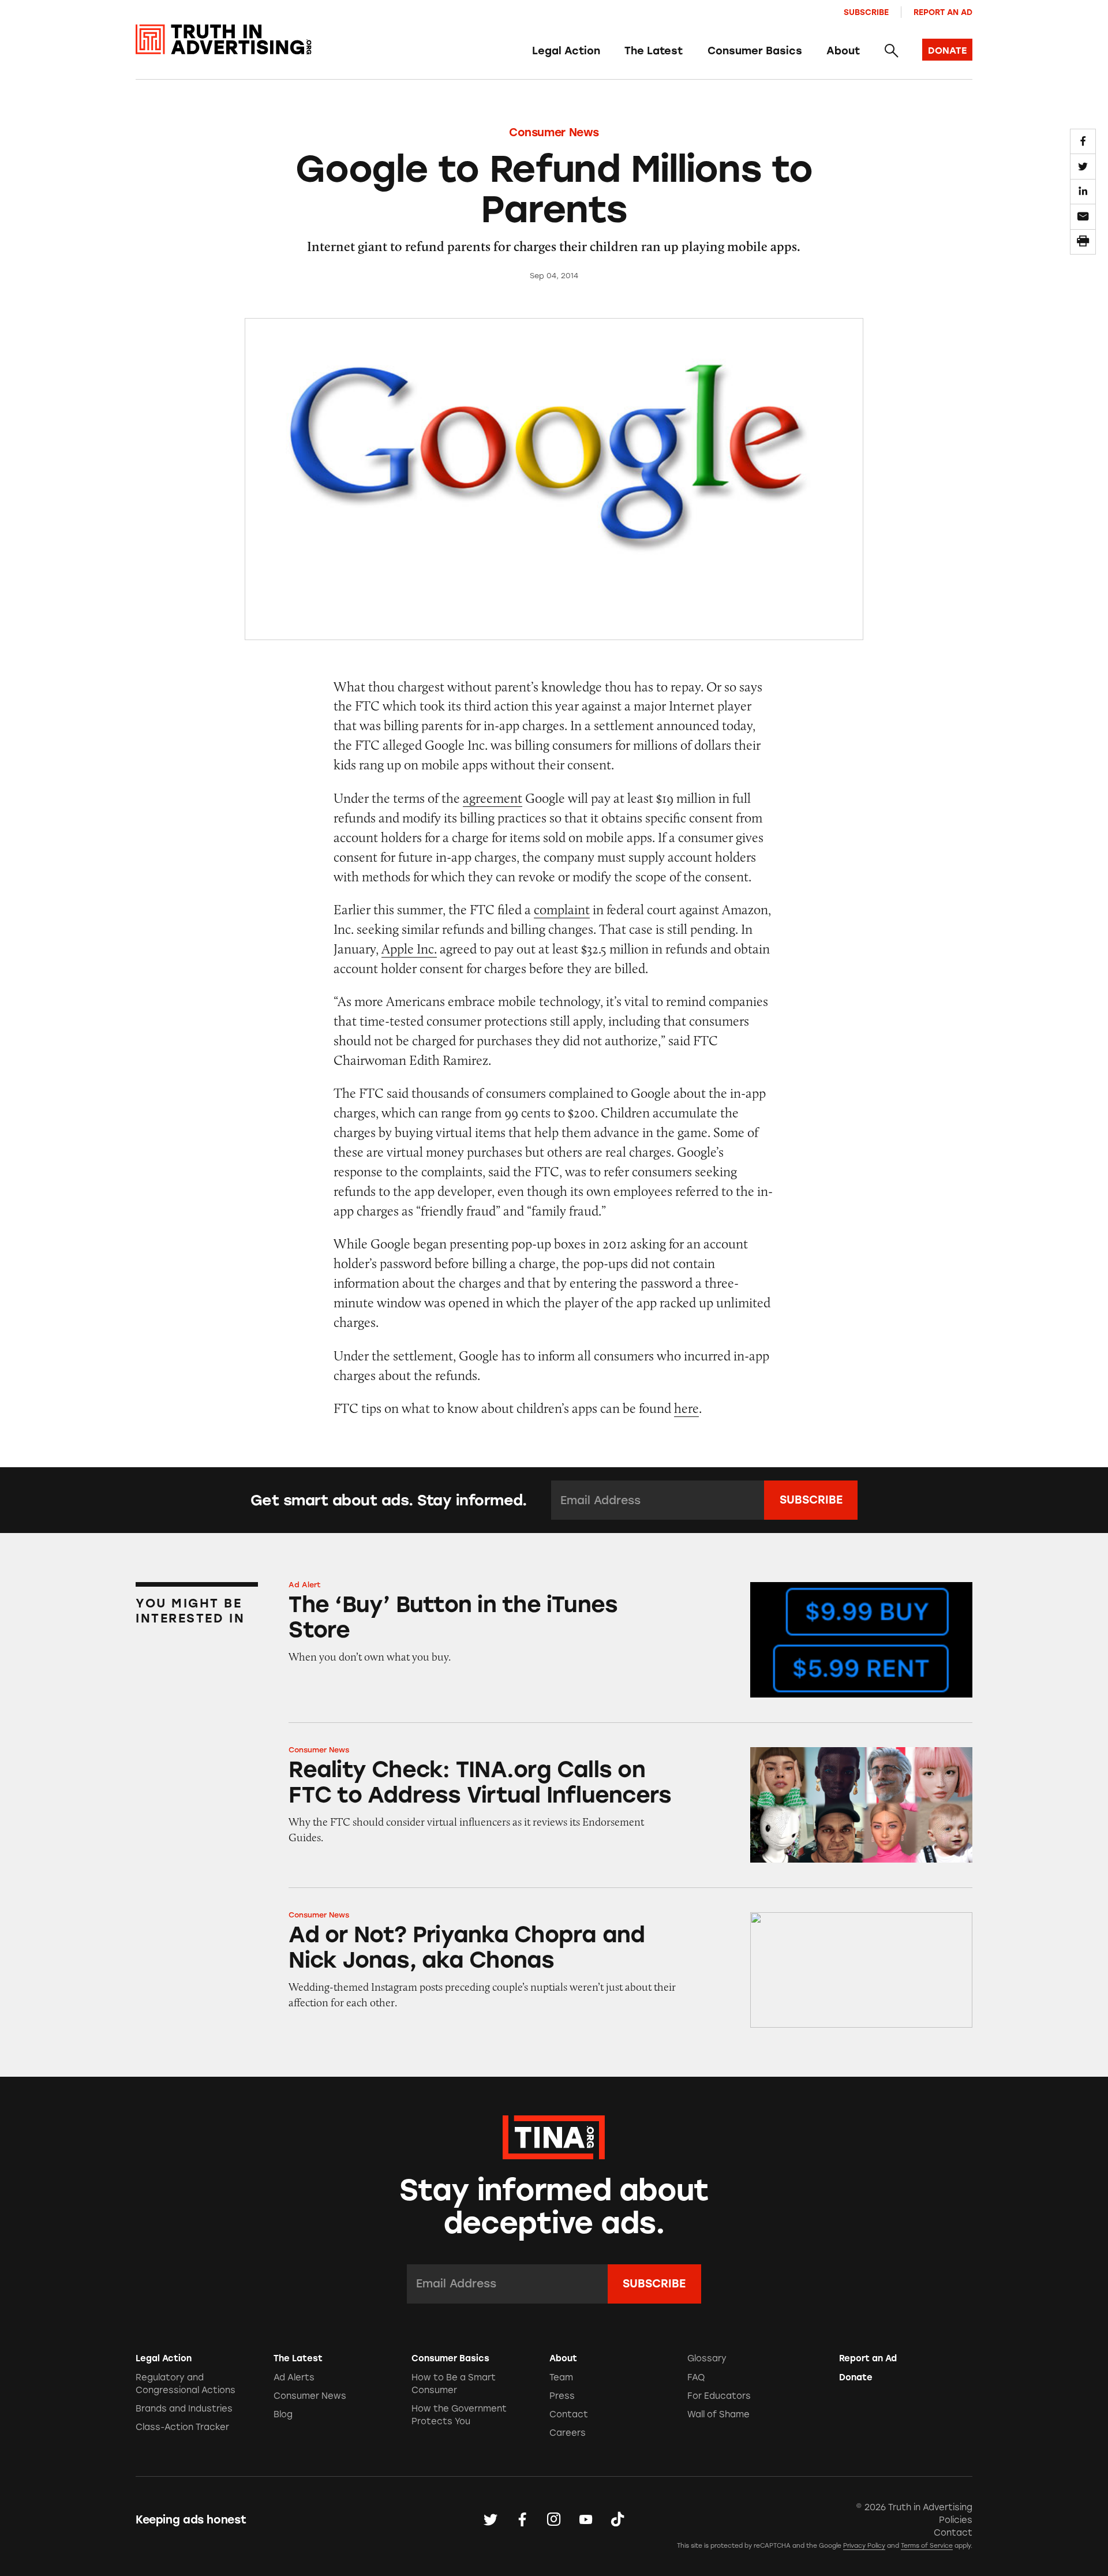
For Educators (719, 2396)
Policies (956, 2520)
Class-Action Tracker (182, 2427)
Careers (568, 2433)
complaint (562, 909)
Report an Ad (943, 12)
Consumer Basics (755, 51)
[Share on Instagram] (554, 2520)
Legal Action (566, 51)
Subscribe (866, 12)
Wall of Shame (718, 2414)
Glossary (707, 2358)
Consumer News (554, 132)
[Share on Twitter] (1083, 166)
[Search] (891, 51)
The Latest (654, 51)
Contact (569, 2414)
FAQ (696, 2377)
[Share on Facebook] (1083, 141)
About (843, 51)
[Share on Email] (1083, 216)
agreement (493, 798)
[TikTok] (617, 2520)
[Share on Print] (1083, 242)
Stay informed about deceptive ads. (554, 2207)
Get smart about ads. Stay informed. (389, 1500)
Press (562, 2396)
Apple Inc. (409, 949)
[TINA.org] (554, 2136)
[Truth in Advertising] (224, 40)
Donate (856, 2377)
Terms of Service (927, 2546)
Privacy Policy (864, 2546)
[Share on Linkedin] (1083, 192)
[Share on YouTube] (586, 2520)
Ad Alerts (294, 2377)
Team (561, 2377)
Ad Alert (305, 1585)
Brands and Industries (184, 2409)
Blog (283, 2414)
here (686, 1408)
